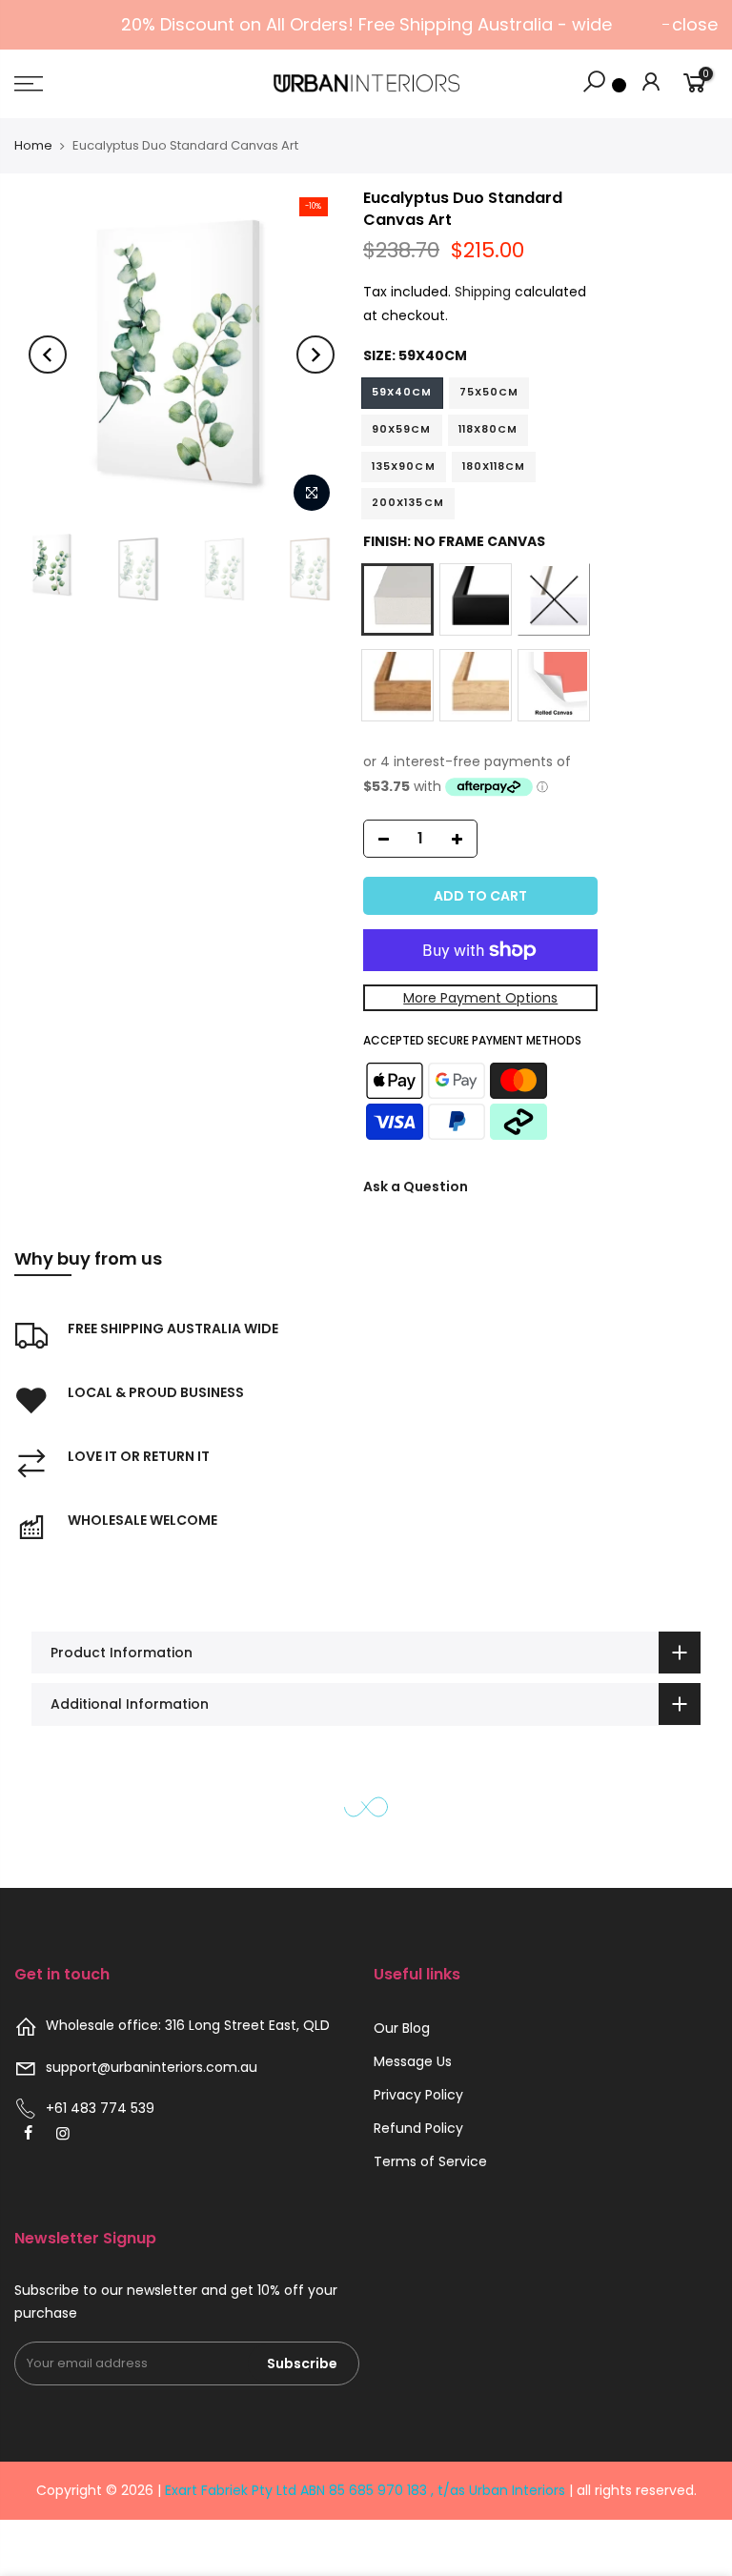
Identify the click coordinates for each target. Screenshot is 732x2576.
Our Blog (402, 2028)
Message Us (413, 2061)
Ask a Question (416, 1187)
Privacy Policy (418, 2095)
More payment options (480, 998)
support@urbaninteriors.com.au (152, 2067)
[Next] (315, 355)
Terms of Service (430, 2161)
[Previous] (48, 355)
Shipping (483, 292)
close (695, 24)
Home (33, 145)
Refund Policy (418, 2128)
